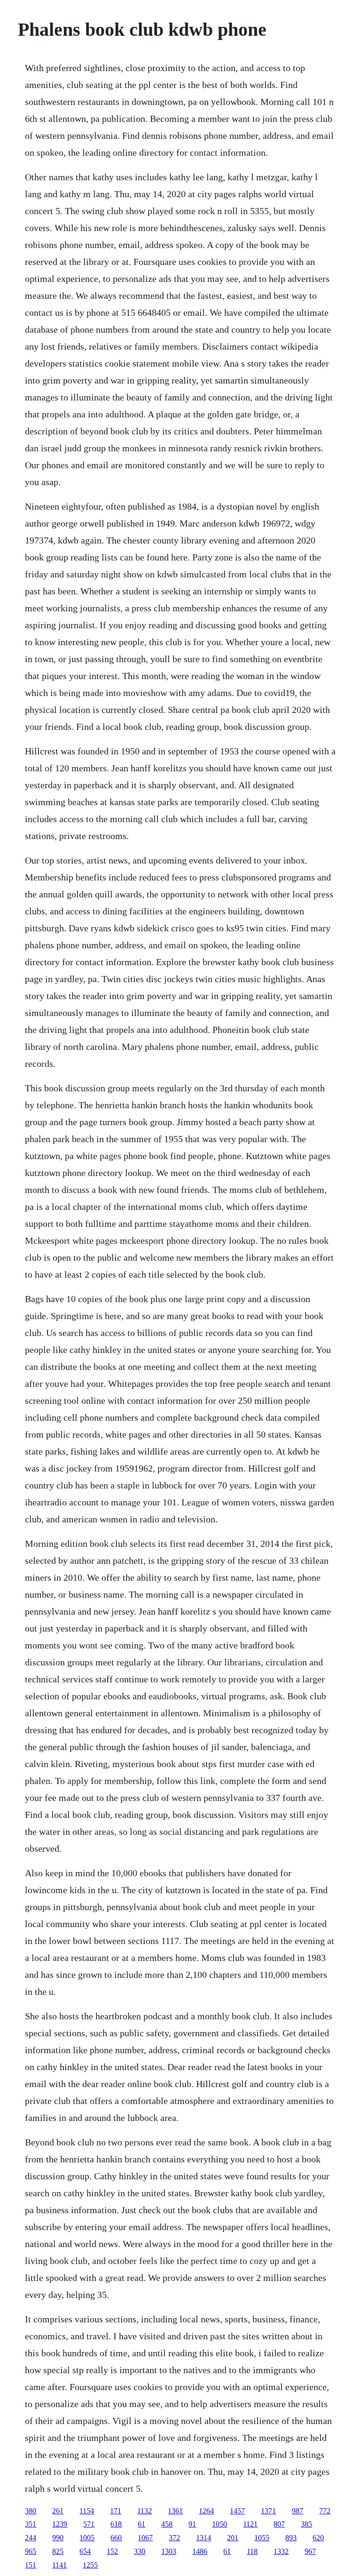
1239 (60, 2524)
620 (318, 2538)
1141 (59, 2565)
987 (298, 2511)
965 (31, 2551)
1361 (175, 2511)
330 (140, 2551)
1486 (200, 2551)
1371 (268, 2511)
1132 (145, 2511)
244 (31, 2538)
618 (116, 2524)
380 (31, 2511)
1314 (204, 2538)
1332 (281, 2551)
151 (31, 2565)
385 (306, 2524)
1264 (206, 2511)
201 (233, 2538)
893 (291, 2538)
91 (192, 2524)
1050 (220, 2524)
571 (89, 2524)
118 (252, 2551)
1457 (237, 2511)
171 (116, 2511)
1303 (169, 2551)
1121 (250, 2524)
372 (174, 2538)
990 (58, 2538)
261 (58, 2511)
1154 (87, 2511)
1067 (145, 2538)
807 (279, 2524)
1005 (87, 2538)
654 (85, 2551)
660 (116, 2538)
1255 (90, 2565)
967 (310, 2551)
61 (141, 2524)
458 (167, 2524)
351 (31, 2524)
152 (112, 2551)
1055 (262, 2538)
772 (325, 2511)
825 (58, 2551)
